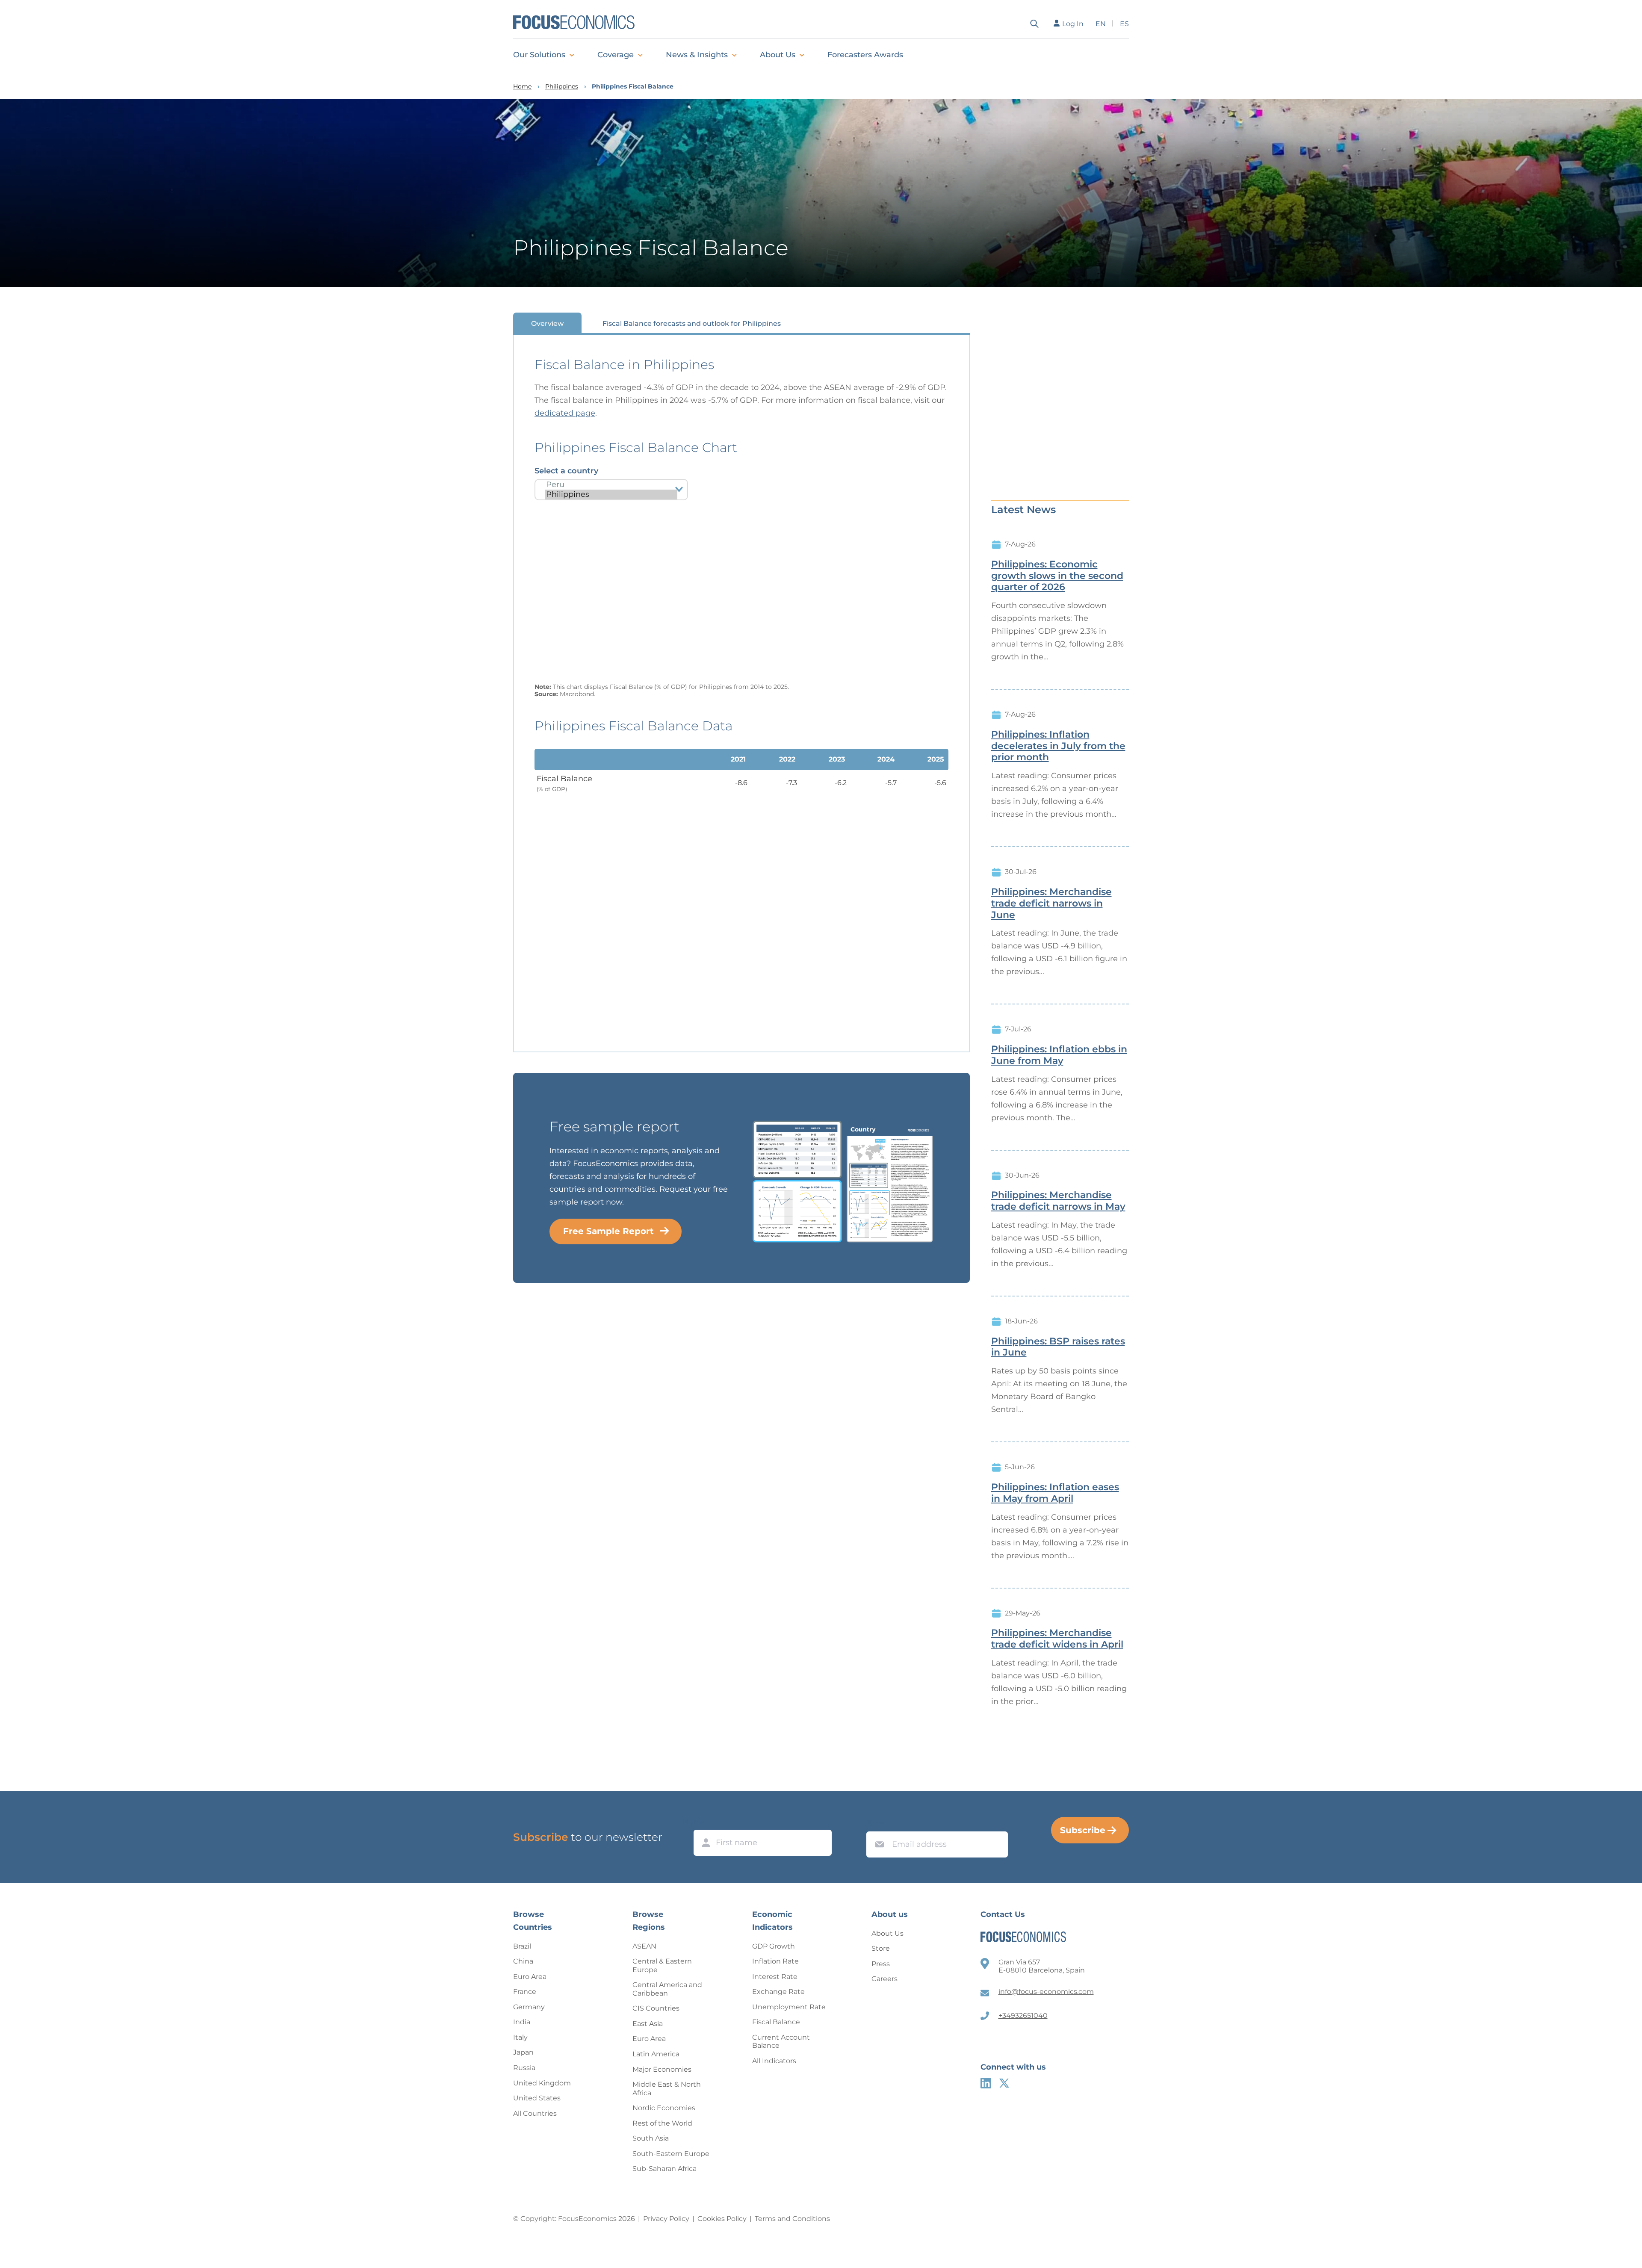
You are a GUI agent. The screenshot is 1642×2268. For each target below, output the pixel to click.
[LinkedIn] (986, 2083)
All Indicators (774, 2061)
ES (1124, 24)
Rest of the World (662, 2123)
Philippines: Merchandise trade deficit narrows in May (1058, 1201)
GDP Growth (774, 1946)
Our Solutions (539, 55)
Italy (520, 2037)
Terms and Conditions (792, 2219)
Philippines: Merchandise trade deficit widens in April (1057, 1639)
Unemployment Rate (789, 2007)
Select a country (566, 471)
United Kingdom (542, 2083)
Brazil (522, 1946)
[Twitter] (1004, 2083)
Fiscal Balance (776, 2022)
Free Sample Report (608, 1231)
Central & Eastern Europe (662, 1965)
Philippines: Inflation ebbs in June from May (1059, 1055)
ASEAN (644, 1946)
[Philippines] (611, 495)
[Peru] (611, 485)
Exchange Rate (778, 1992)
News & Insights (697, 55)
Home (522, 87)
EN (1101, 24)
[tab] (547, 323)
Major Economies (662, 2069)
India (522, 2022)
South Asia (651, 2138)
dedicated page (565, 413)
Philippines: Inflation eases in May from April (1055, 1493)
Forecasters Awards (865, 55)
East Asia (648, 2024)
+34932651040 (1023, 2016)
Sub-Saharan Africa (664, 2169)
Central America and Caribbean (667, 1989)
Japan (523, 2052)
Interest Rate (775, 1977)
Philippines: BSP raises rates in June (1058, 1347)
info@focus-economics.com (1046, 1992)
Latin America (656, 2054)
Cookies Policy (722, 2219)
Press (881, 1964)
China (523, 1961)
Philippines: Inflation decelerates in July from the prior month (1058, 746)
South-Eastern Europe (671, 2154)
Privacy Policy (666, 2219)
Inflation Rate (775, 1961)
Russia (524, 2068)
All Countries (535, 2113)
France (525, 1992)
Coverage (616, 55)
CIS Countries (656, 2008)
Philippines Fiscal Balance (633, 87)
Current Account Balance (781, 2042)
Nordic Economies (664, 2108)
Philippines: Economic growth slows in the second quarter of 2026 (1057, 576)
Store (881, 1948)
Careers (884, 1979)
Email (877, 1823)
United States (537, 2098)
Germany (529, 2007)
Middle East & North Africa (667, 2089)
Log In (1073, 24)
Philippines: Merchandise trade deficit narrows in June (1051, 904)
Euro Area (530, 1977)
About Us (778, 55)
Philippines (562, 87)
